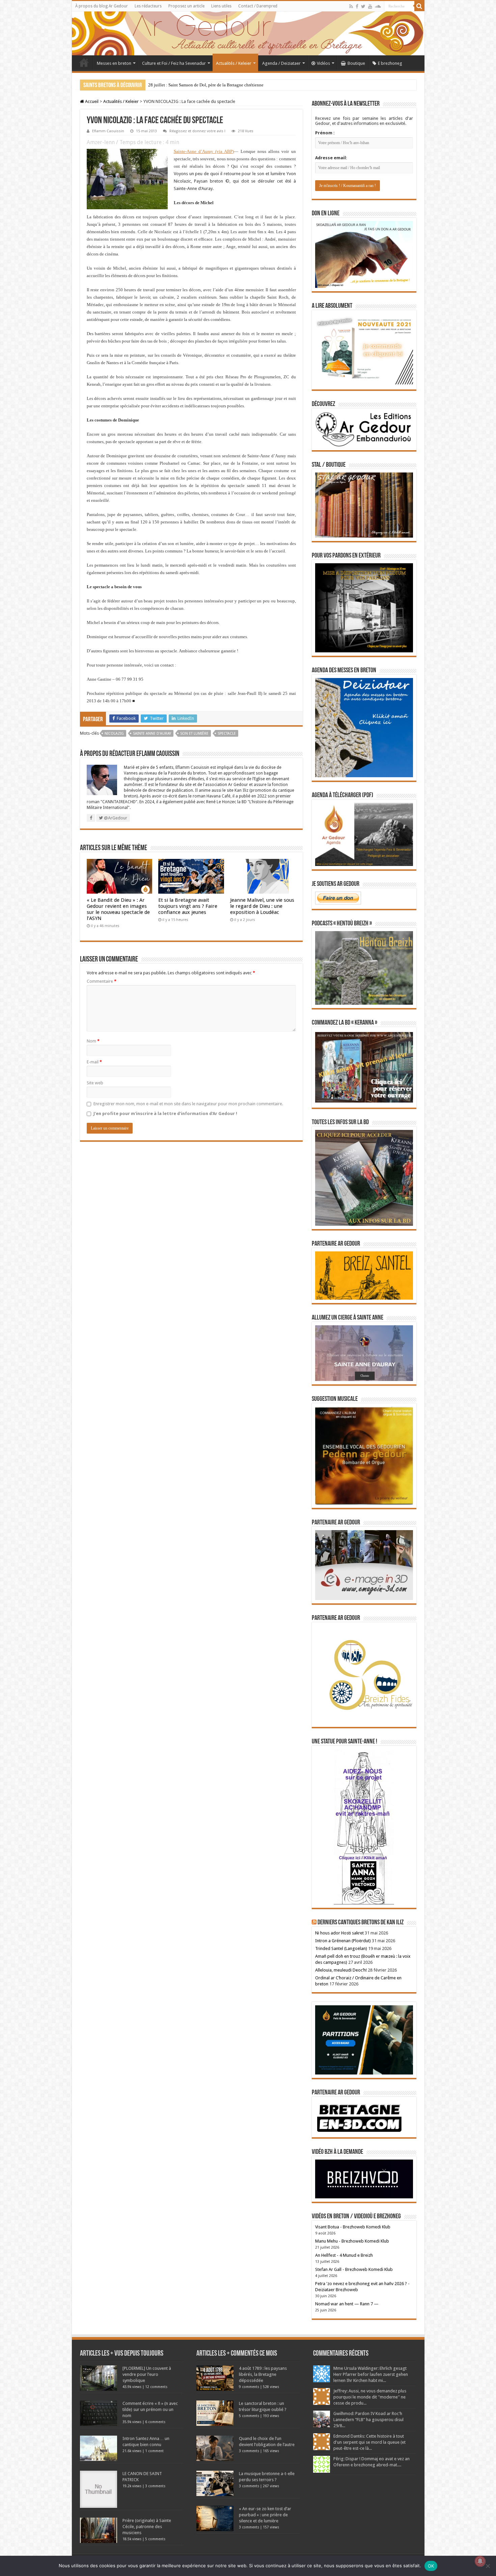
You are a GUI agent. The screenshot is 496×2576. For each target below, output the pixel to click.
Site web (95, 1083)
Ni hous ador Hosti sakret (339, 1933)
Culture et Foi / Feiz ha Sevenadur (174, 63)
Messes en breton (114, 63)
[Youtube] (370, 6)
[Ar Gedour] (248, 33)
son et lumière (194, 734)
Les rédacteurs (148, 6)
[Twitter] (363, 6)
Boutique (356, 63)
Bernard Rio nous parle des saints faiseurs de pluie (194, 85)
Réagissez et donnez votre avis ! (197, 131)
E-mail (94, 1062)
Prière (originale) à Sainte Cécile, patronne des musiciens (147, 2527)
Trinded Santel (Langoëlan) (341, 1948)
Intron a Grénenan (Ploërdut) (343, 1941)
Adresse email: (331, 158)
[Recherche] (419, 6)
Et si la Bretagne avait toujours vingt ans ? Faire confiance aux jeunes (188, 906)
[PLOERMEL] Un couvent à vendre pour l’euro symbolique (147, 2374)
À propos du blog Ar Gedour (102, 6)
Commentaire (102, 981)
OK (431, 2566)
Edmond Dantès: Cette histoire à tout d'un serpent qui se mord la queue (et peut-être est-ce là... (369, 2442)
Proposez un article (186, 6)
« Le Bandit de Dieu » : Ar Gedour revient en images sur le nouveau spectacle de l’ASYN (118, 909)
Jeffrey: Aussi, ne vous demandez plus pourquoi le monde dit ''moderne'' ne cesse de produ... (370, 2397)
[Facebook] (357, 6)
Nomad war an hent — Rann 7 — (347, 2304)
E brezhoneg (390, 63)
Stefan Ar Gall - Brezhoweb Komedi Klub (354, 2269)
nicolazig (114, 734)
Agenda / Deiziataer (281, 63)
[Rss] (351, 6)
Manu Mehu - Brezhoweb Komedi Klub (352, 2241)
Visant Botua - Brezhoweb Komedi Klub (353, 2227)
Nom (93, 1041)
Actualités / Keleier (234, 63)
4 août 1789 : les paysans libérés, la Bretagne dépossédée (263, 2374)
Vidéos (323, 63)
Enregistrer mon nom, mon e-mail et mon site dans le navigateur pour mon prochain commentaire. (188, 1104)
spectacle (227, 734)
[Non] (488, 2566)
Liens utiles (221, 6)
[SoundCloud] (378, 6)
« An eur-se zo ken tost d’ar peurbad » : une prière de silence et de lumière (265, 2515)
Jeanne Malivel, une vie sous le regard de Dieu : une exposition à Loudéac (262, 906)
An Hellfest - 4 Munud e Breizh (344, 2255)
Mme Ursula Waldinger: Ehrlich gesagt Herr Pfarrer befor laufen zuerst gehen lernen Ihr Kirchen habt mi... (371, 2374)
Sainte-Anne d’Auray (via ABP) (204, 151)
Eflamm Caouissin (108, 131)
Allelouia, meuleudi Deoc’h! (341, 1970)
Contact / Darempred (258, 6)
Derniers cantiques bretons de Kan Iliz (361, 1923)
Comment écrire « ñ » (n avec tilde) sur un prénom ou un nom (150, 2409)
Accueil (84, 62)
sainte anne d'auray (152, 734)
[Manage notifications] (480, 2561)
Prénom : (325, 133)
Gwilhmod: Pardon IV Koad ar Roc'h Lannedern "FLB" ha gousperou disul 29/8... (368, 2420)
